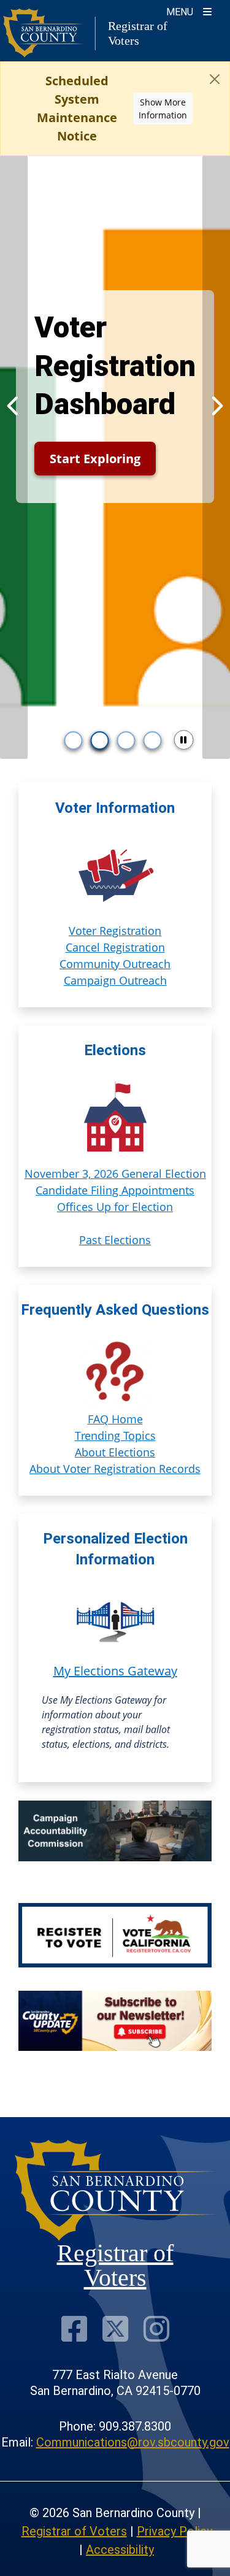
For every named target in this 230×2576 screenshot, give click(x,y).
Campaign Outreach (115, 980)
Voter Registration (115, 931)
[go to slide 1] (74, 740)
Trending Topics (115, 1436)
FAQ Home (115, 1419)
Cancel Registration (115, 947)
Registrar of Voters (74, 2531)
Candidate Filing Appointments (115, 1190)
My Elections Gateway (115, 1671)
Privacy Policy (174, 2531)
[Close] (215, 79)
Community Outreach (115, 964)
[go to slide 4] (153, 740)
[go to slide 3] (126, 740)
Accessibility (120, 2550)
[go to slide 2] (100, 740)
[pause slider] (183, 740)
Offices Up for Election (115, 1207)
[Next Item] (216, 406)
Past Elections (115, 1240)
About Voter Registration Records (115, 1469)
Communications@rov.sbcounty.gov (133, 2442)
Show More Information (163, 109)
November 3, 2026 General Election (115, 1174)
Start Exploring (95, 459)
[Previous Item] (14, 406)
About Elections (115, 1452)
